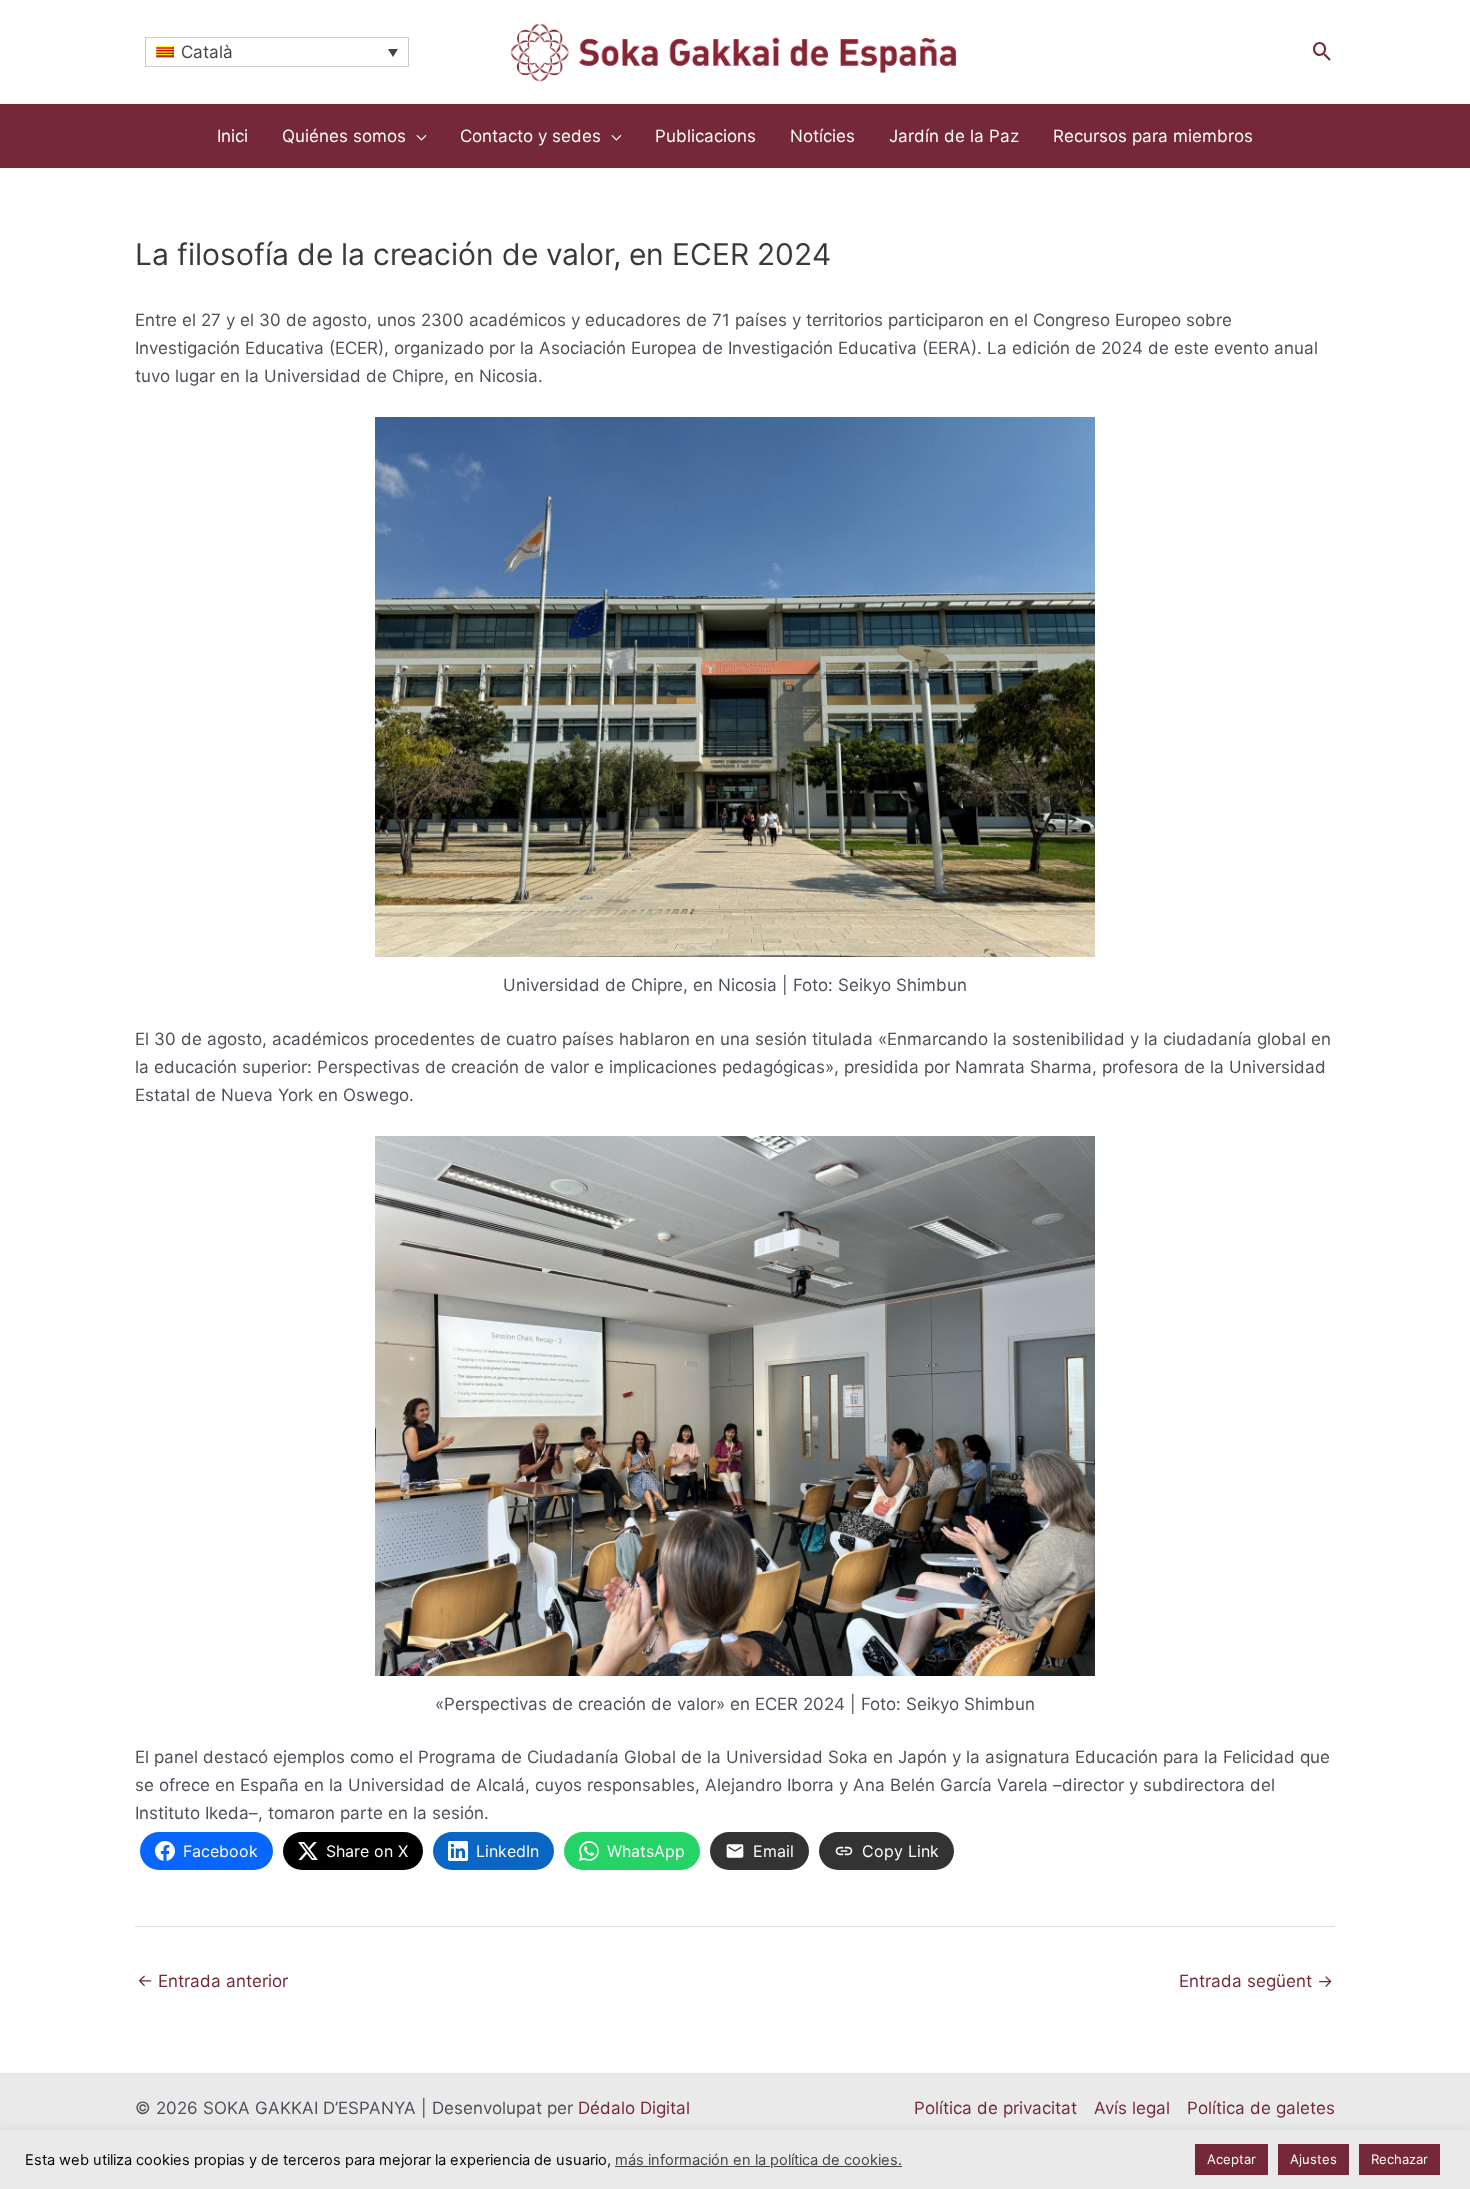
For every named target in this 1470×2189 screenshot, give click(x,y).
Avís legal (1132, 2108)
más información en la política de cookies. (758, 2160)
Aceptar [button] (1231, 2159)
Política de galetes (1261, 2108)
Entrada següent (1256, 1981)
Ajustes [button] (1313, 2159)
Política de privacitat (995, 2108)
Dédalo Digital (634, 2108)
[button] (1322, 51)
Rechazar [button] (1399, 2159)
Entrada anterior (212, 1981)
